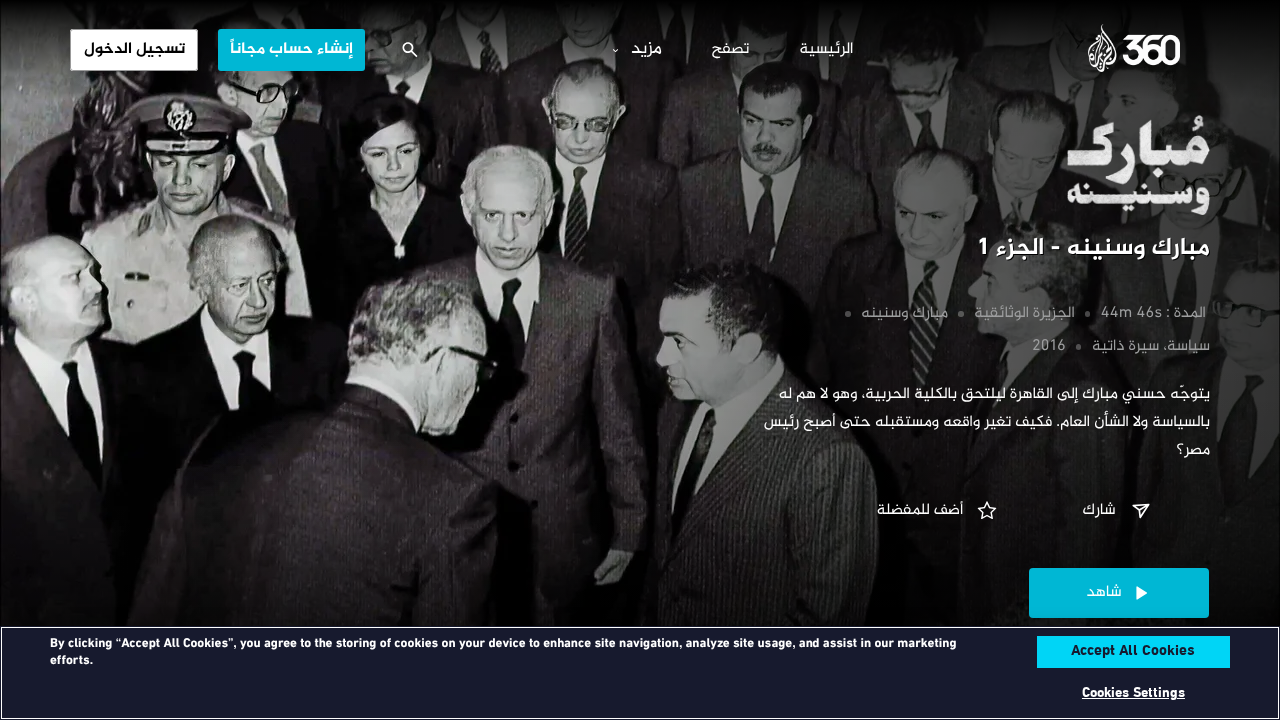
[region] (640, 673)
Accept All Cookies (1133, 652)
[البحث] (410, 50)
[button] (1119, 511)
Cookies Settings (1133, 693)
